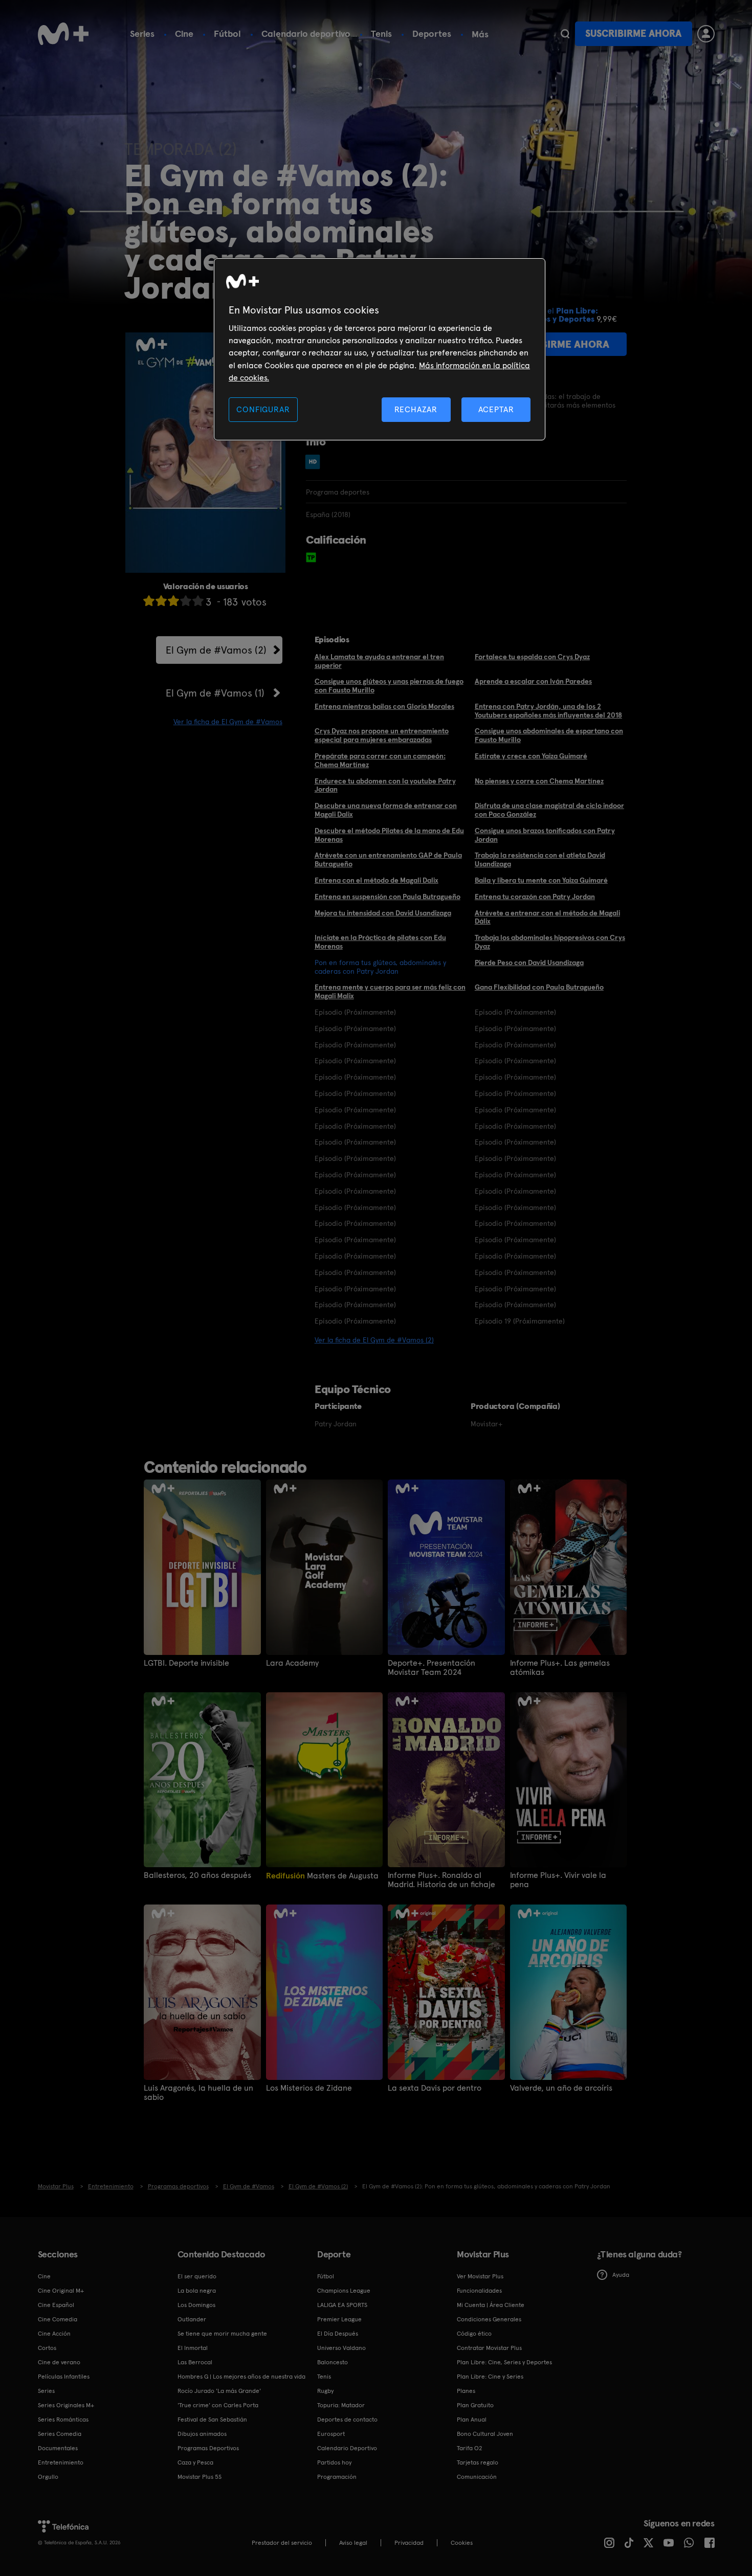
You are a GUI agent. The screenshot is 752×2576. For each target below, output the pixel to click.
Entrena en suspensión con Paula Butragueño (388, 897)
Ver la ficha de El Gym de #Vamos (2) (374, 1340)
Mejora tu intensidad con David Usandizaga (383, 913)
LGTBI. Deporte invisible (186, 1663)
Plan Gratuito (475, 2405)
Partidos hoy (334, 2462)
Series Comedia (60, 2434)
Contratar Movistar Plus (489, 2348)
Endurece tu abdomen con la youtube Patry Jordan (385, 785)
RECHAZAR (416, 409)
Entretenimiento (61, 2462)
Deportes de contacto (347, 2420)
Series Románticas (63, 2420)
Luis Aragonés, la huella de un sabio (198, 2093)
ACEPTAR (496, 409)
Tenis (381, 33)
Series (142, 33)
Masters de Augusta (322, 1876)
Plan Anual (472, 2420)
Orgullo (48, 2477)
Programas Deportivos (208, 2448)
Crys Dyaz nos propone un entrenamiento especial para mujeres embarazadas (382, 735)
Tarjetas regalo (478, 2462)
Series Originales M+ (66, 2405)
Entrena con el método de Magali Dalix (377, 880)
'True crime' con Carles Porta (218, 2405)
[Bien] (186, 601)
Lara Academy (292, 1663)
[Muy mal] (149, 601)
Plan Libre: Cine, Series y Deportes (504, 2362)
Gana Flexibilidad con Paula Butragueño (539, 987)
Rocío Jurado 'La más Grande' (219, 2391)
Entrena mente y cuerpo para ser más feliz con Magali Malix (390, 991)
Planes (466, 2391)
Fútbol (227, 33)
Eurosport (331, 2434)
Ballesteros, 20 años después (197, 1875)
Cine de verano (59, 2362)
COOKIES (462, 2543)
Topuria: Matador (341, 2405)
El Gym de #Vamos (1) (215, 693)
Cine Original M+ (61, 2291)
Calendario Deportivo (347, 2448)
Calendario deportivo (306, 33)
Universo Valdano (341, 2348)
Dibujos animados (202, 2434)
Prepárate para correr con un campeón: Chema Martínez (380, 760)
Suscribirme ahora (633, 33)
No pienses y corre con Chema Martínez (539, 781)
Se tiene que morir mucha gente (222, 2334)
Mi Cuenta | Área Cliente (491, 2305)
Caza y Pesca (195, 2462)
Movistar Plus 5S (200, 2477)
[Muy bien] (198, 601)
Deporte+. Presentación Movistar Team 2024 (432, 1668)
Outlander (192, 2319)
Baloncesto (333, 2362)
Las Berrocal (195, 2362)
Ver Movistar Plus (480, 2276)
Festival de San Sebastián (212, 2420)
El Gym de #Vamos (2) (216, 650)
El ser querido (197, 2276)
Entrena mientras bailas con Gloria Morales (384, 706)
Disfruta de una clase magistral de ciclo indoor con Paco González (549, 810)
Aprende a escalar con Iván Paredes (533, 681)
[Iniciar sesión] (706, 34)
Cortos (47, 2348)
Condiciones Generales (489, 2319)
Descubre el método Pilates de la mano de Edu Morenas (389, 835)
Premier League (339, 2319)
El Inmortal (193, 2348)
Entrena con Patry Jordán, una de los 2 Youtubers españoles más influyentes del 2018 (548, 711)
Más (480, 34)
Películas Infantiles (64, 2377)
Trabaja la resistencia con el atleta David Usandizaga (540, 859)
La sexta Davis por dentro (435, 2088)
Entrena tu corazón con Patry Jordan (535, 897)
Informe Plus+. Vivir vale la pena (558, 1880)
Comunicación (477, 2477)
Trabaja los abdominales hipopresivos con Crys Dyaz (550, 942)
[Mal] (161, 601)
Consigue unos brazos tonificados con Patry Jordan (545, 835)
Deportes (432, 33)
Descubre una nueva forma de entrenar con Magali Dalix (386, 810)
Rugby (325, 2391)
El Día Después (338, 2334)
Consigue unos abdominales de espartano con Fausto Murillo (549, 735)
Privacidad (409, 2543)
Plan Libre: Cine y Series (490, 2377)
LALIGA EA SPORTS (342, 2305)
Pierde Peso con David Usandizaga (529, 962)
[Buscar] (565, 34)
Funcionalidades (479, 2291)
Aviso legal (353, 2543)
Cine (184, 33)
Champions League (344, 2291)
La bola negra (197, 2291)
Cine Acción (54, 2334)
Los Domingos (196, 2305)
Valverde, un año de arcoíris (561, 2088)
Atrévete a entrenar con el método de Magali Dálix (547, 917)
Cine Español (56, 2305)
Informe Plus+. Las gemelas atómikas (560, 1668)
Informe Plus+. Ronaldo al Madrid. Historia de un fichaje (441, 1880)
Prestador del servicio (282, 2543)
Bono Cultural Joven (485, 2434)
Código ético (474, 2334)
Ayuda (621, 2275)
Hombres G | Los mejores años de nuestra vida (241, 2377)
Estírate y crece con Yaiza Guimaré (531, 756)
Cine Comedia (58, 2319)
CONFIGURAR (263, 409)
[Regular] (173, 601)
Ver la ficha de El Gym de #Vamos (228, 722)
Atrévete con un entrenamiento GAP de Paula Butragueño (388, 859)
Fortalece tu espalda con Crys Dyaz (532, 657)
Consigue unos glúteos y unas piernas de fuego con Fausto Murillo (389, 686)
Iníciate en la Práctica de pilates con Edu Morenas (380, 942)
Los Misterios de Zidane (309, 2088)
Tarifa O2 (470, 2448)
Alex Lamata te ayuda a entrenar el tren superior (379, 661)
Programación (337, 2477)
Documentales (58, 2448)
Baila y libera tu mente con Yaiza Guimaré (541, 880)
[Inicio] (63, 34)
